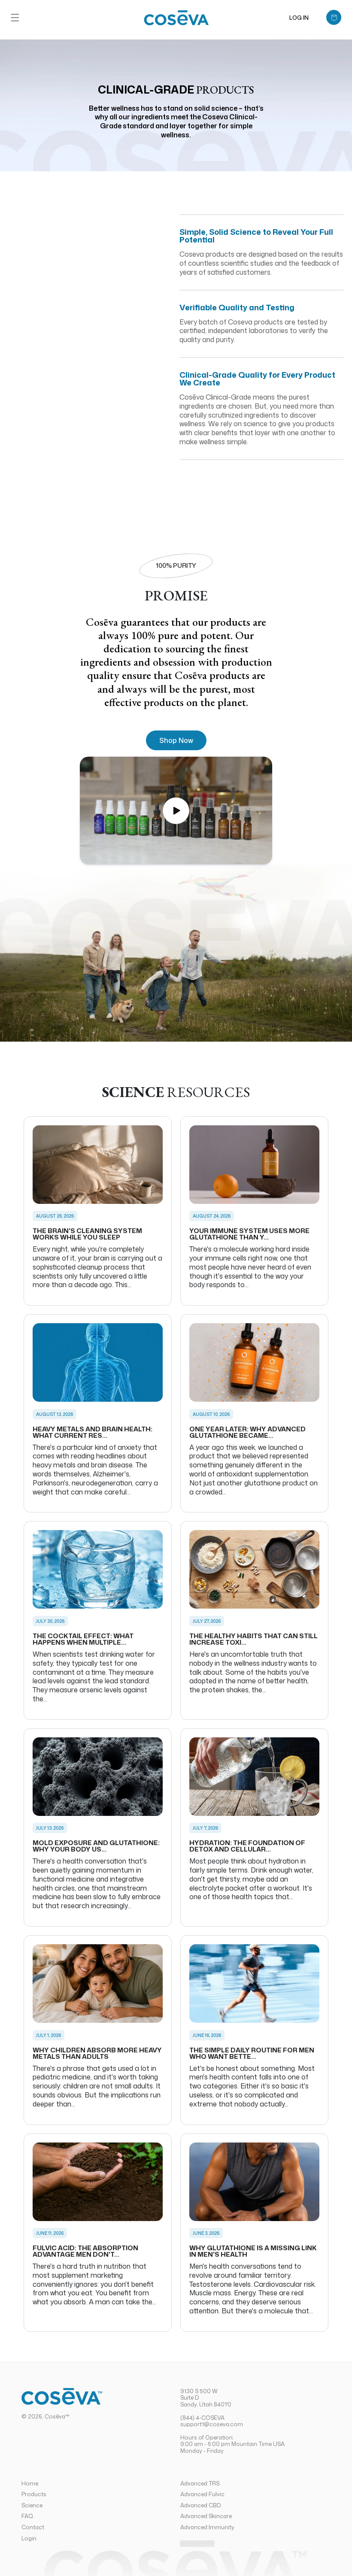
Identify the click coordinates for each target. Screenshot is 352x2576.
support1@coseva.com (212, 2424)
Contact (33, 2527)
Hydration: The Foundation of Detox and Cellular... (247, 1846)
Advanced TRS (200, 2484)
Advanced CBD (201, 2505)
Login (29, 2538)
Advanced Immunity (207, 2527)
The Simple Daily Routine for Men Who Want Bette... (252, 2053)
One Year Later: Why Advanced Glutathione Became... (247, 1432)
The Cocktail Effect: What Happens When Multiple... (83, 1639)
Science (32, 2505)
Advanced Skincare (206, 2516)
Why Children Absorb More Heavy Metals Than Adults (97, 2053)
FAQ (27, 2516)
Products (34, 2494)
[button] (15, 18)
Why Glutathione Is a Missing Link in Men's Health (253, 2251)
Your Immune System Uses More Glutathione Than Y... (249, 1234)
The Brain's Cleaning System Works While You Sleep (87, 1234)
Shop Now (176, 740)
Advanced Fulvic (202, 2494)
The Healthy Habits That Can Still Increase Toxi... (253, 1639)
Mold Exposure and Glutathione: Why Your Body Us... (96, 1846)
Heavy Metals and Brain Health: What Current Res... (93, 1432)
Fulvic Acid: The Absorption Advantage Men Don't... (85, 2251)
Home (30, 2484)
